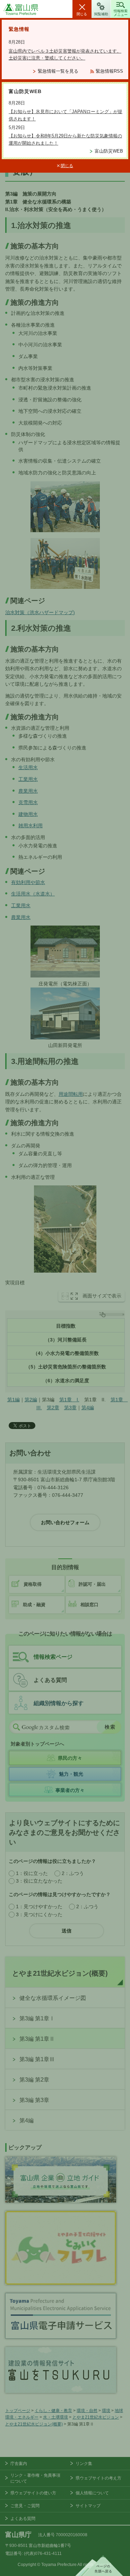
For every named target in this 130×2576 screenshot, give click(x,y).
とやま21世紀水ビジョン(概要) (60, 1973)
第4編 (88, 1408)
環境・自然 (87, 2411)
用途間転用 (71, 1094)
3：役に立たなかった (39, 1881)
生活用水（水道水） (33, 894)
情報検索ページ (53, 1657)
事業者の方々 (70, 1790)
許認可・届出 (92, 1584)
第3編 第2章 (34, 2080)
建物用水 (28, 814)
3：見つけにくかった (39, 1914)
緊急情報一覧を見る (58, 71)
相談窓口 (89, 1605)
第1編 (14, 1400)
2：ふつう (73, 1873)
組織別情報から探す (59, 1703)
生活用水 (28, 767)
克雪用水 (28, 802)
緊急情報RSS (109, 71)
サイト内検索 (16, 1727)
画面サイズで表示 (102, 1296)
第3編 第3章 (34, 2100)
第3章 (70, 1408)
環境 (106, 2411)
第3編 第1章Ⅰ (37, 2018)
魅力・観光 (71, 1774)
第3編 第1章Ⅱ (37, 2039)
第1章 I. (69, 1400)
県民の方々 (70, 1758)
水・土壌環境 (55, 2417)
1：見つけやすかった (39, 1906)
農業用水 (28, 791)
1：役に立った (32, 1873)
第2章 (53, 1408)
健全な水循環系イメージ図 (53, 1998)
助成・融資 (34, 1605)
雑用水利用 (31, 826)
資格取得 (33, 1584)
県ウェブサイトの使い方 (33, 2493)
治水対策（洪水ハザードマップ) (40, 612)
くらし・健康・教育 (53, 2411)
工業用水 (28, 779)
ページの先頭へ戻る (99, 2566)
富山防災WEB (109, 151)
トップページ (18, 2411)
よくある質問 (50, 1680)
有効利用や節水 (28, 882)
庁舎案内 (19, 2464)
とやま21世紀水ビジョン (96, 2417)
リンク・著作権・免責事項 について (35, 2478)
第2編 (31, 1400)
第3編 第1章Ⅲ (37, 2059)
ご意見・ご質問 (25, 2506)
